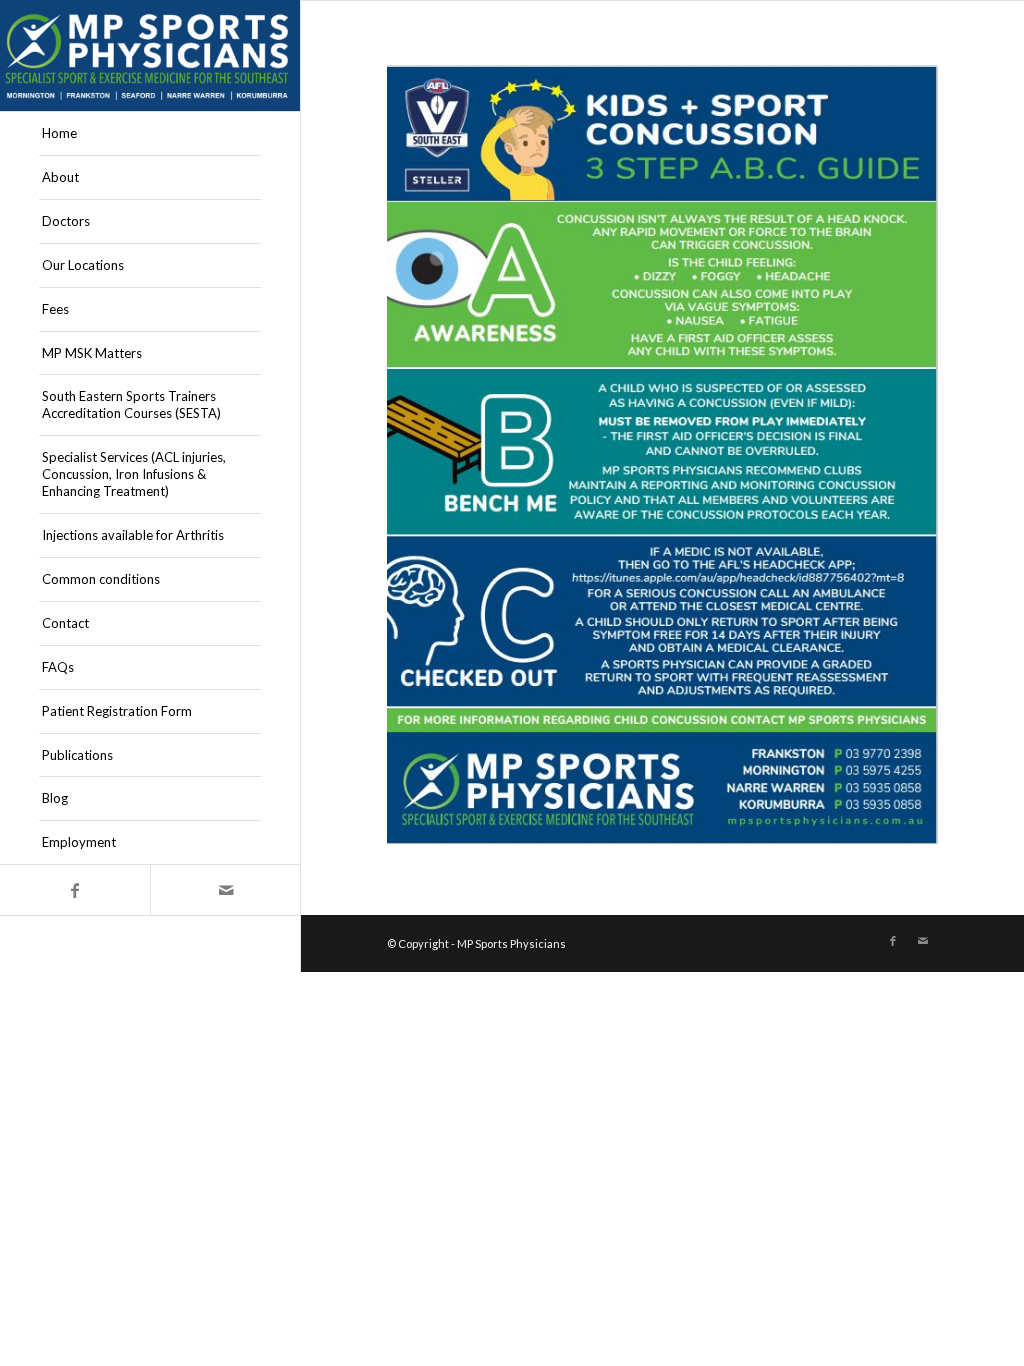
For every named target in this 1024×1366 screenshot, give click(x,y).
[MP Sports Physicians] (150, 55)
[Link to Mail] (225, 890)
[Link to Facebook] (75, 890)
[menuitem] (150, 134)
